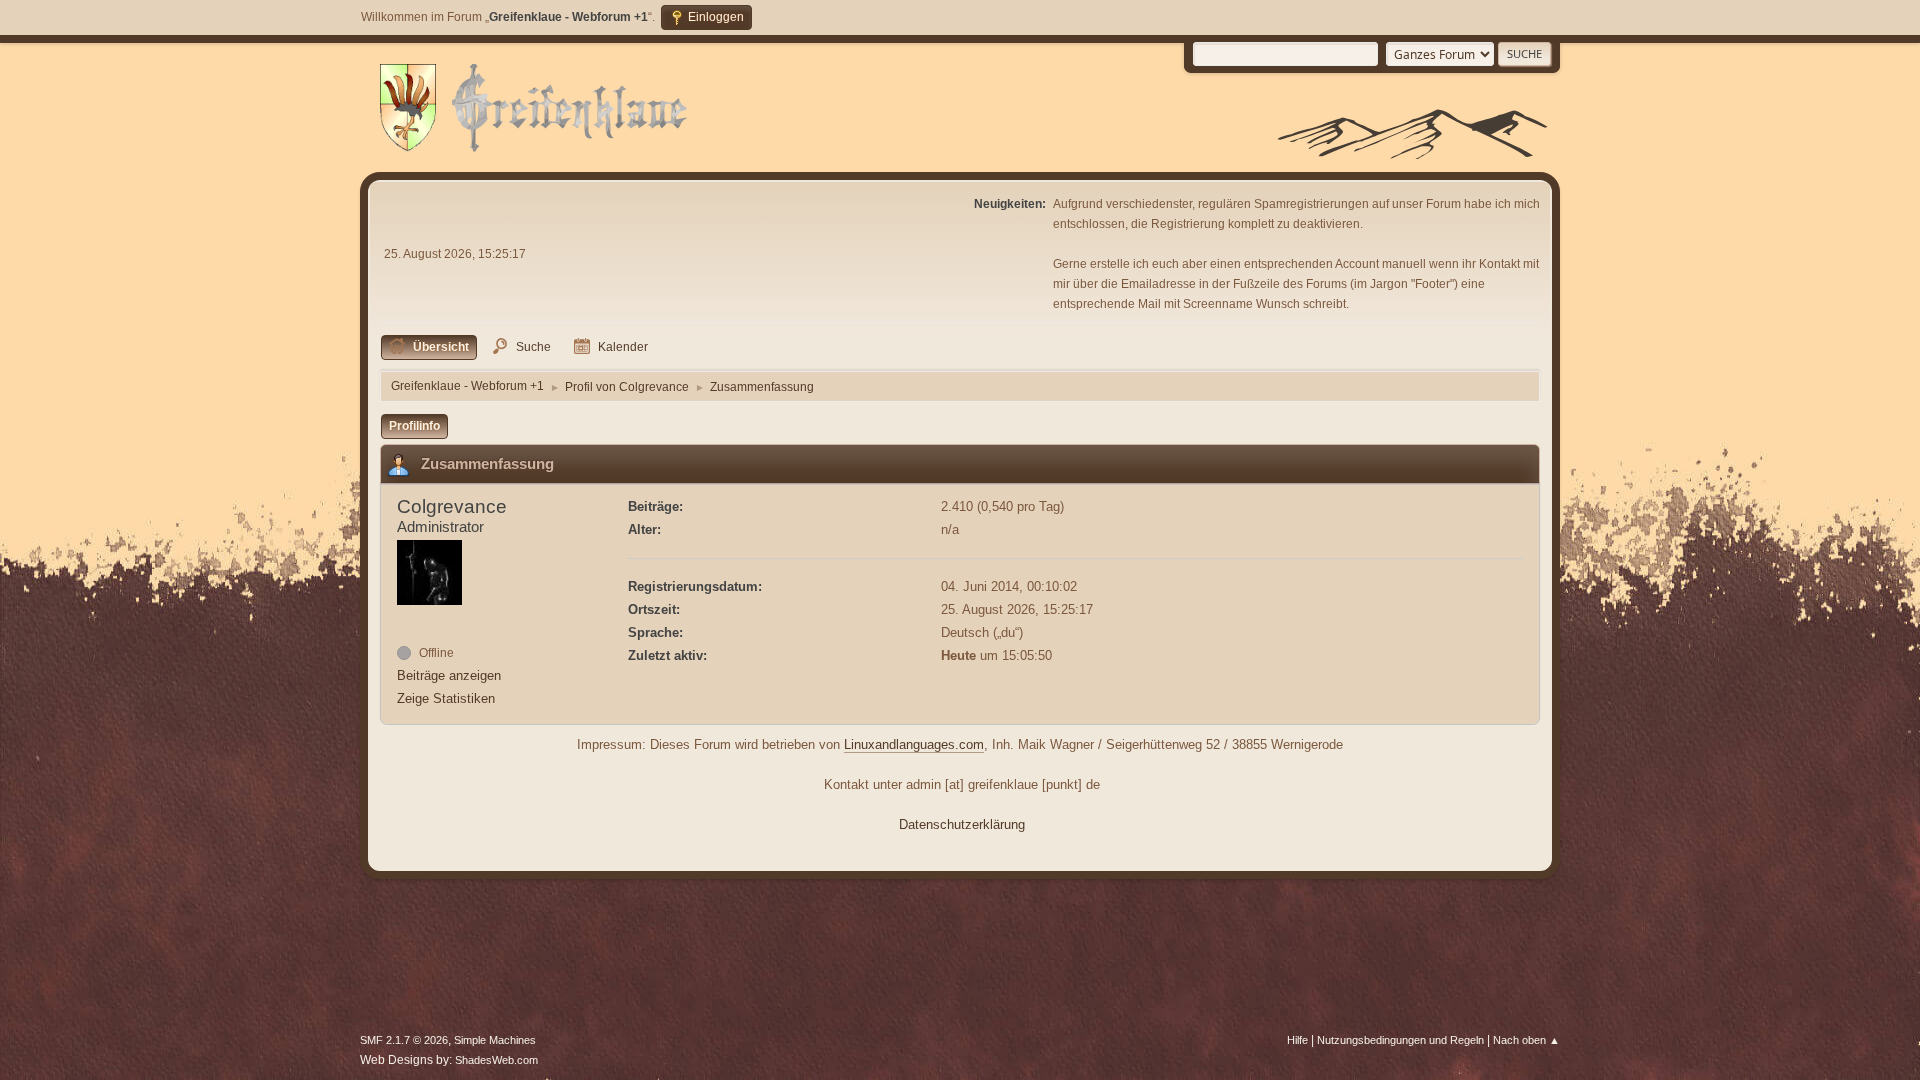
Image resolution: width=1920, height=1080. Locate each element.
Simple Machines (495, 1040)
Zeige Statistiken (446, 698)
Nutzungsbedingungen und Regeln (1400, 1040)
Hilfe (1297, 1040)
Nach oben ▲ (1526, 1040)
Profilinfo (414, 426)
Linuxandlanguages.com (914, 744)
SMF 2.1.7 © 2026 (404, 1040)
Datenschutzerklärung (962, 824)
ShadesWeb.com (496, 1060)
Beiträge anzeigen (449, 675)
